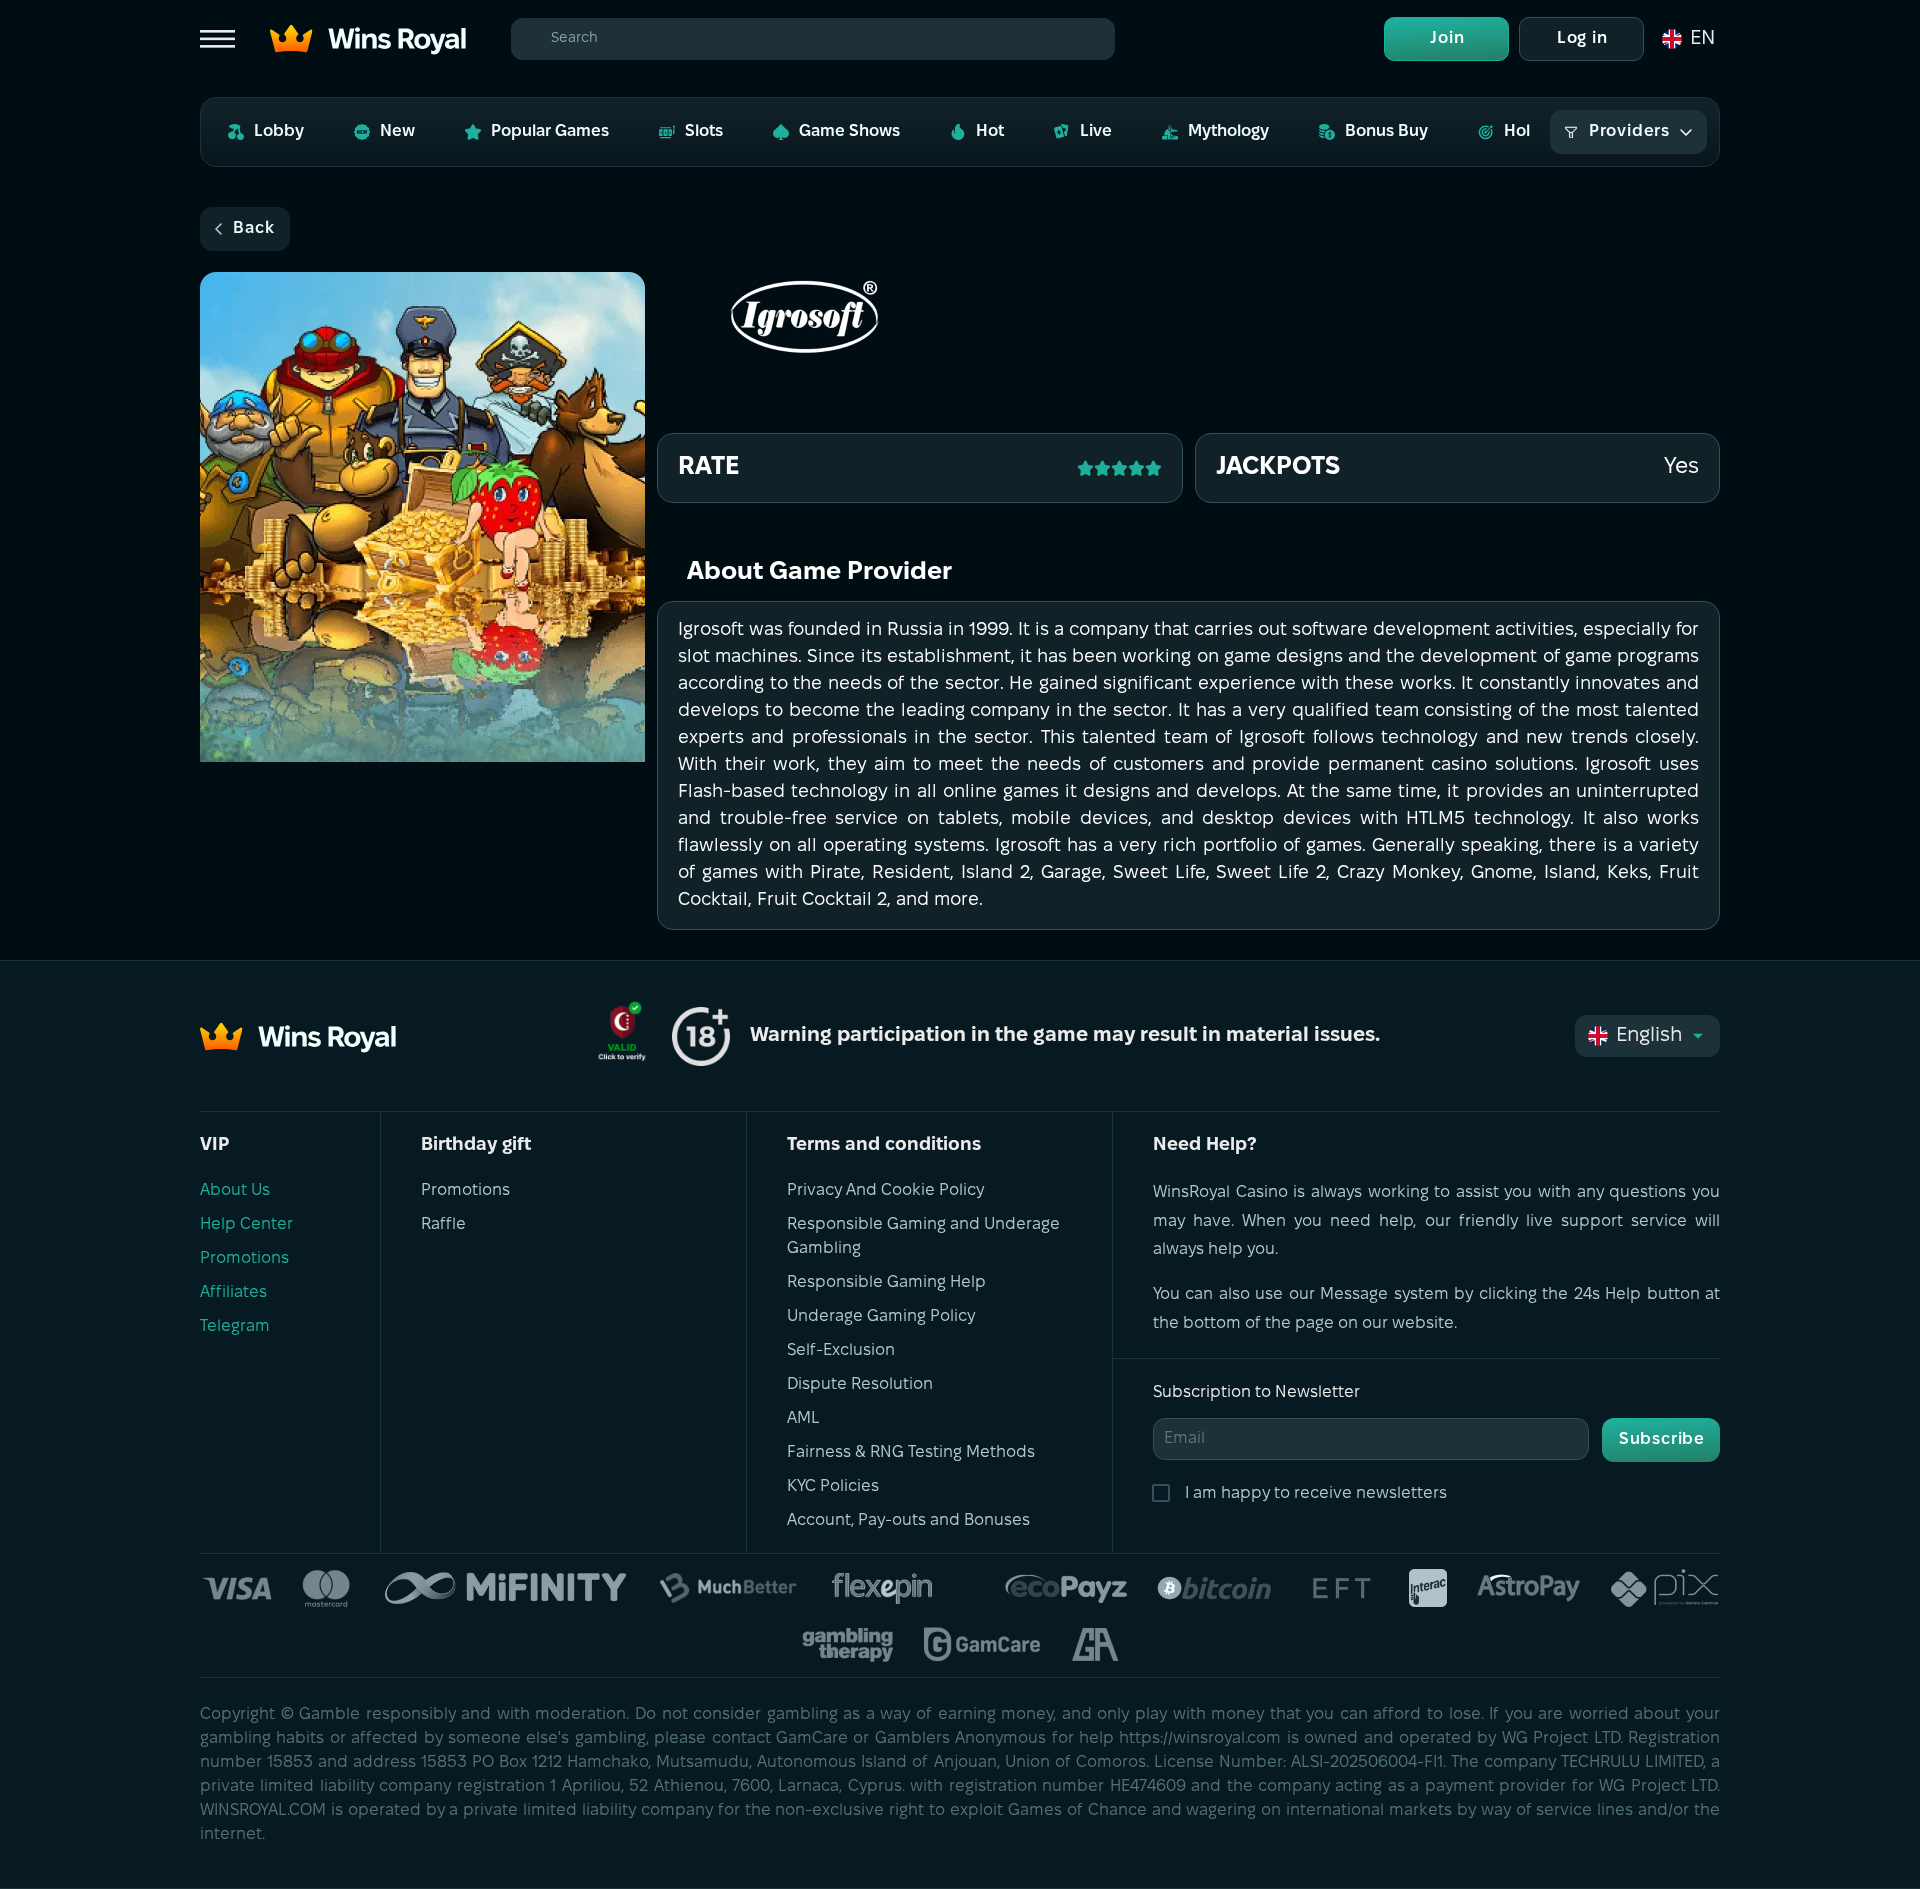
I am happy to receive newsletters (1316, 1493)
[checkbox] (1165, 1494)
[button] (1687, 39)
